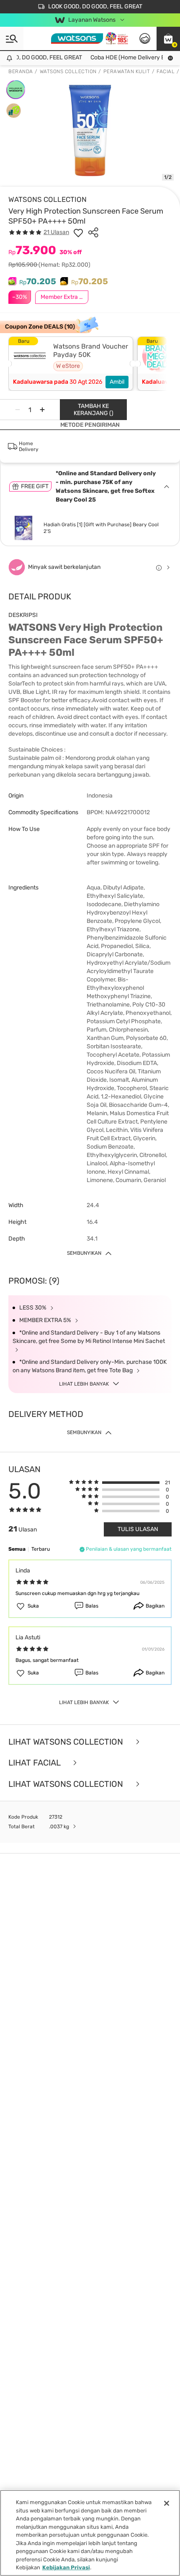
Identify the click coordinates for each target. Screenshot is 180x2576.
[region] (90, 2533)
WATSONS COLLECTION (48, 199)
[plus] (42, 410)
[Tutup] (167, 2503)
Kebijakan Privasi (66, 2567)
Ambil (117, 382)
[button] (168, 38)
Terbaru (41, 1549)
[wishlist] (78, 232)
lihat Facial (35, 1763)
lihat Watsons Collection (67, 1742)
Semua (17, 1549)
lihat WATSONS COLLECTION (67, 1784)
